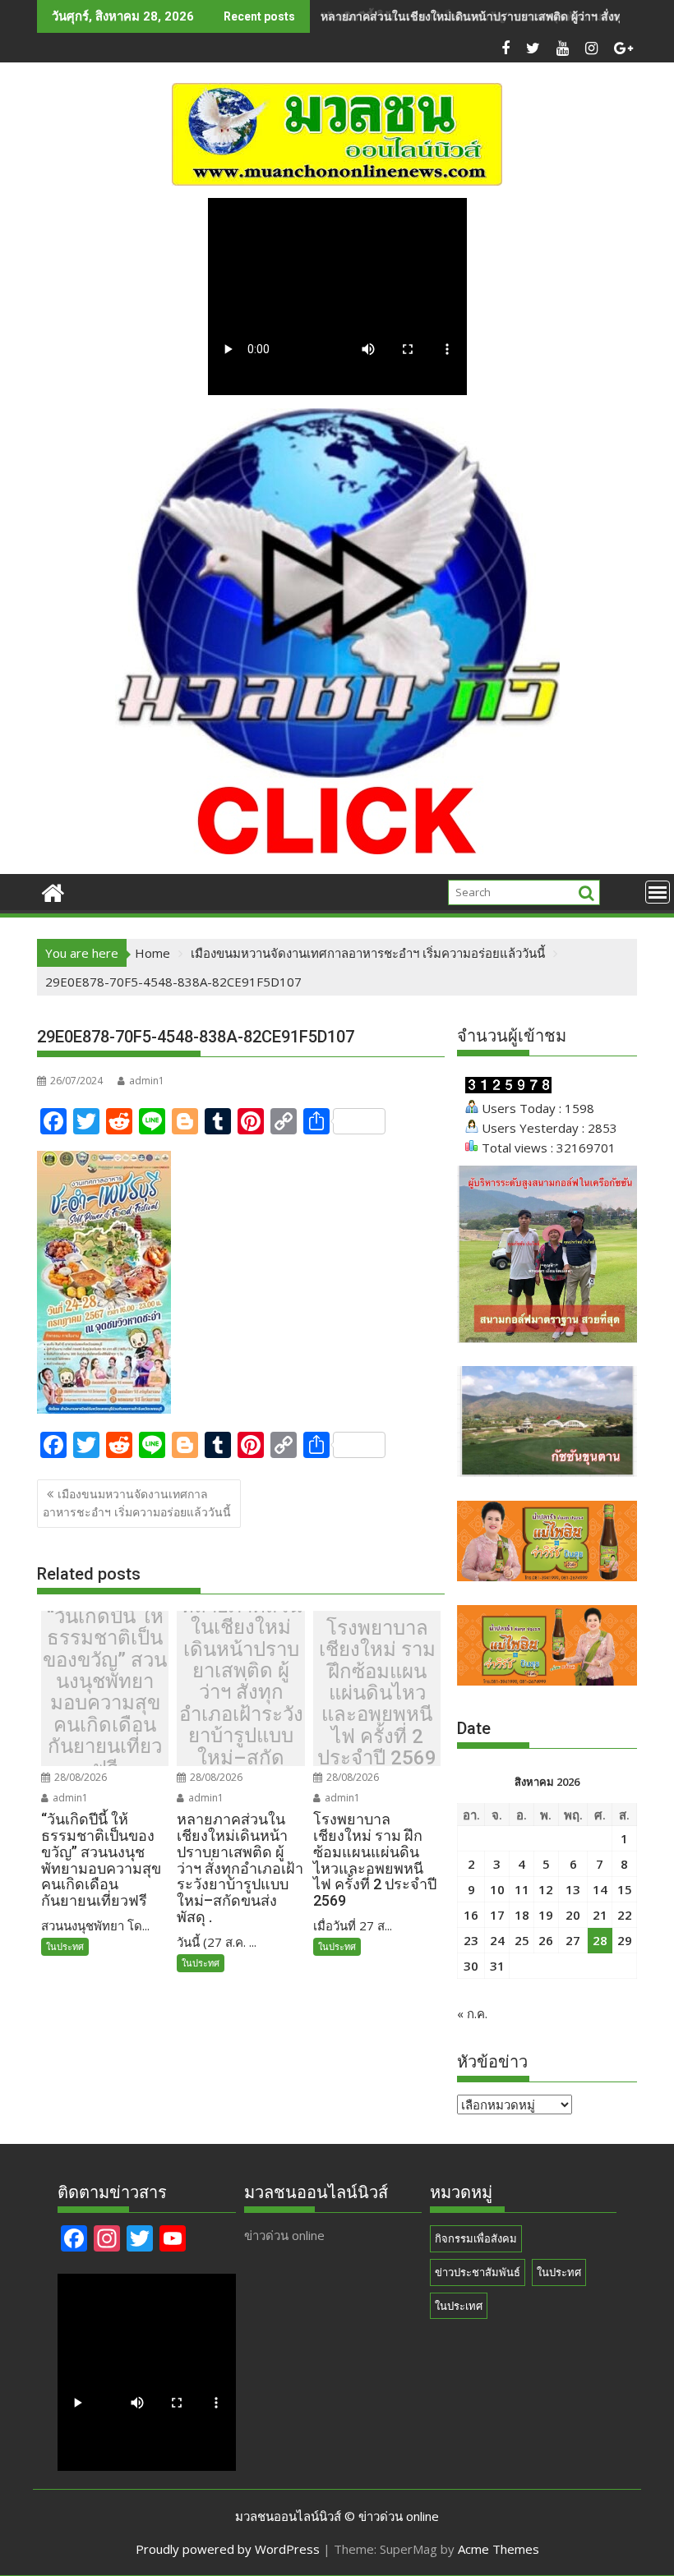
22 (625, 1915)
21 (600, 1915)
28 (600, 1940)
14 (600, 1889)
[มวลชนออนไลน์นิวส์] (53, 891)
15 (625, 1889)
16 (471, 1915)
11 (522, 1889)
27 (573, 1940)
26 (546, 1940)
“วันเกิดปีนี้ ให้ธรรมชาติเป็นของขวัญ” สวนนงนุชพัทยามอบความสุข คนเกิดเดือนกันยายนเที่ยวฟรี (105, 1693)
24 (497, 1940)
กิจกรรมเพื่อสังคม (476, 2238)
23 (471, 1940)
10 (497, 1889)
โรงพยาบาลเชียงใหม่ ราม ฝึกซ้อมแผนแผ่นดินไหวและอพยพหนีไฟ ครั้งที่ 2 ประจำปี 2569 (377, 1693)
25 (522, 1940)
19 (546, 1915)
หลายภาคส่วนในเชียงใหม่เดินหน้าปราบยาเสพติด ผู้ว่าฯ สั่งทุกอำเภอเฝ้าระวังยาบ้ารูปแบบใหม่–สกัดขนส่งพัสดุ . (241, 1693)
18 (522, 1915)
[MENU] (658, 892)
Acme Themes (499, 2549)
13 (573, 1889)
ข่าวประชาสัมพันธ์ (478, 2272)
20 (573, 1915)
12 (546, 1889)
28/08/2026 (79, 1777)
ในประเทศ (459, 2306)
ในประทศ (65, 1946)
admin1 (147, 1081)
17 (497, 1915)
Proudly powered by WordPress (228, 2549)
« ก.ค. (472, 2013)
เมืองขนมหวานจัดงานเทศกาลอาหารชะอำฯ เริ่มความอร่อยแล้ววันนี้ (137, 1503)
